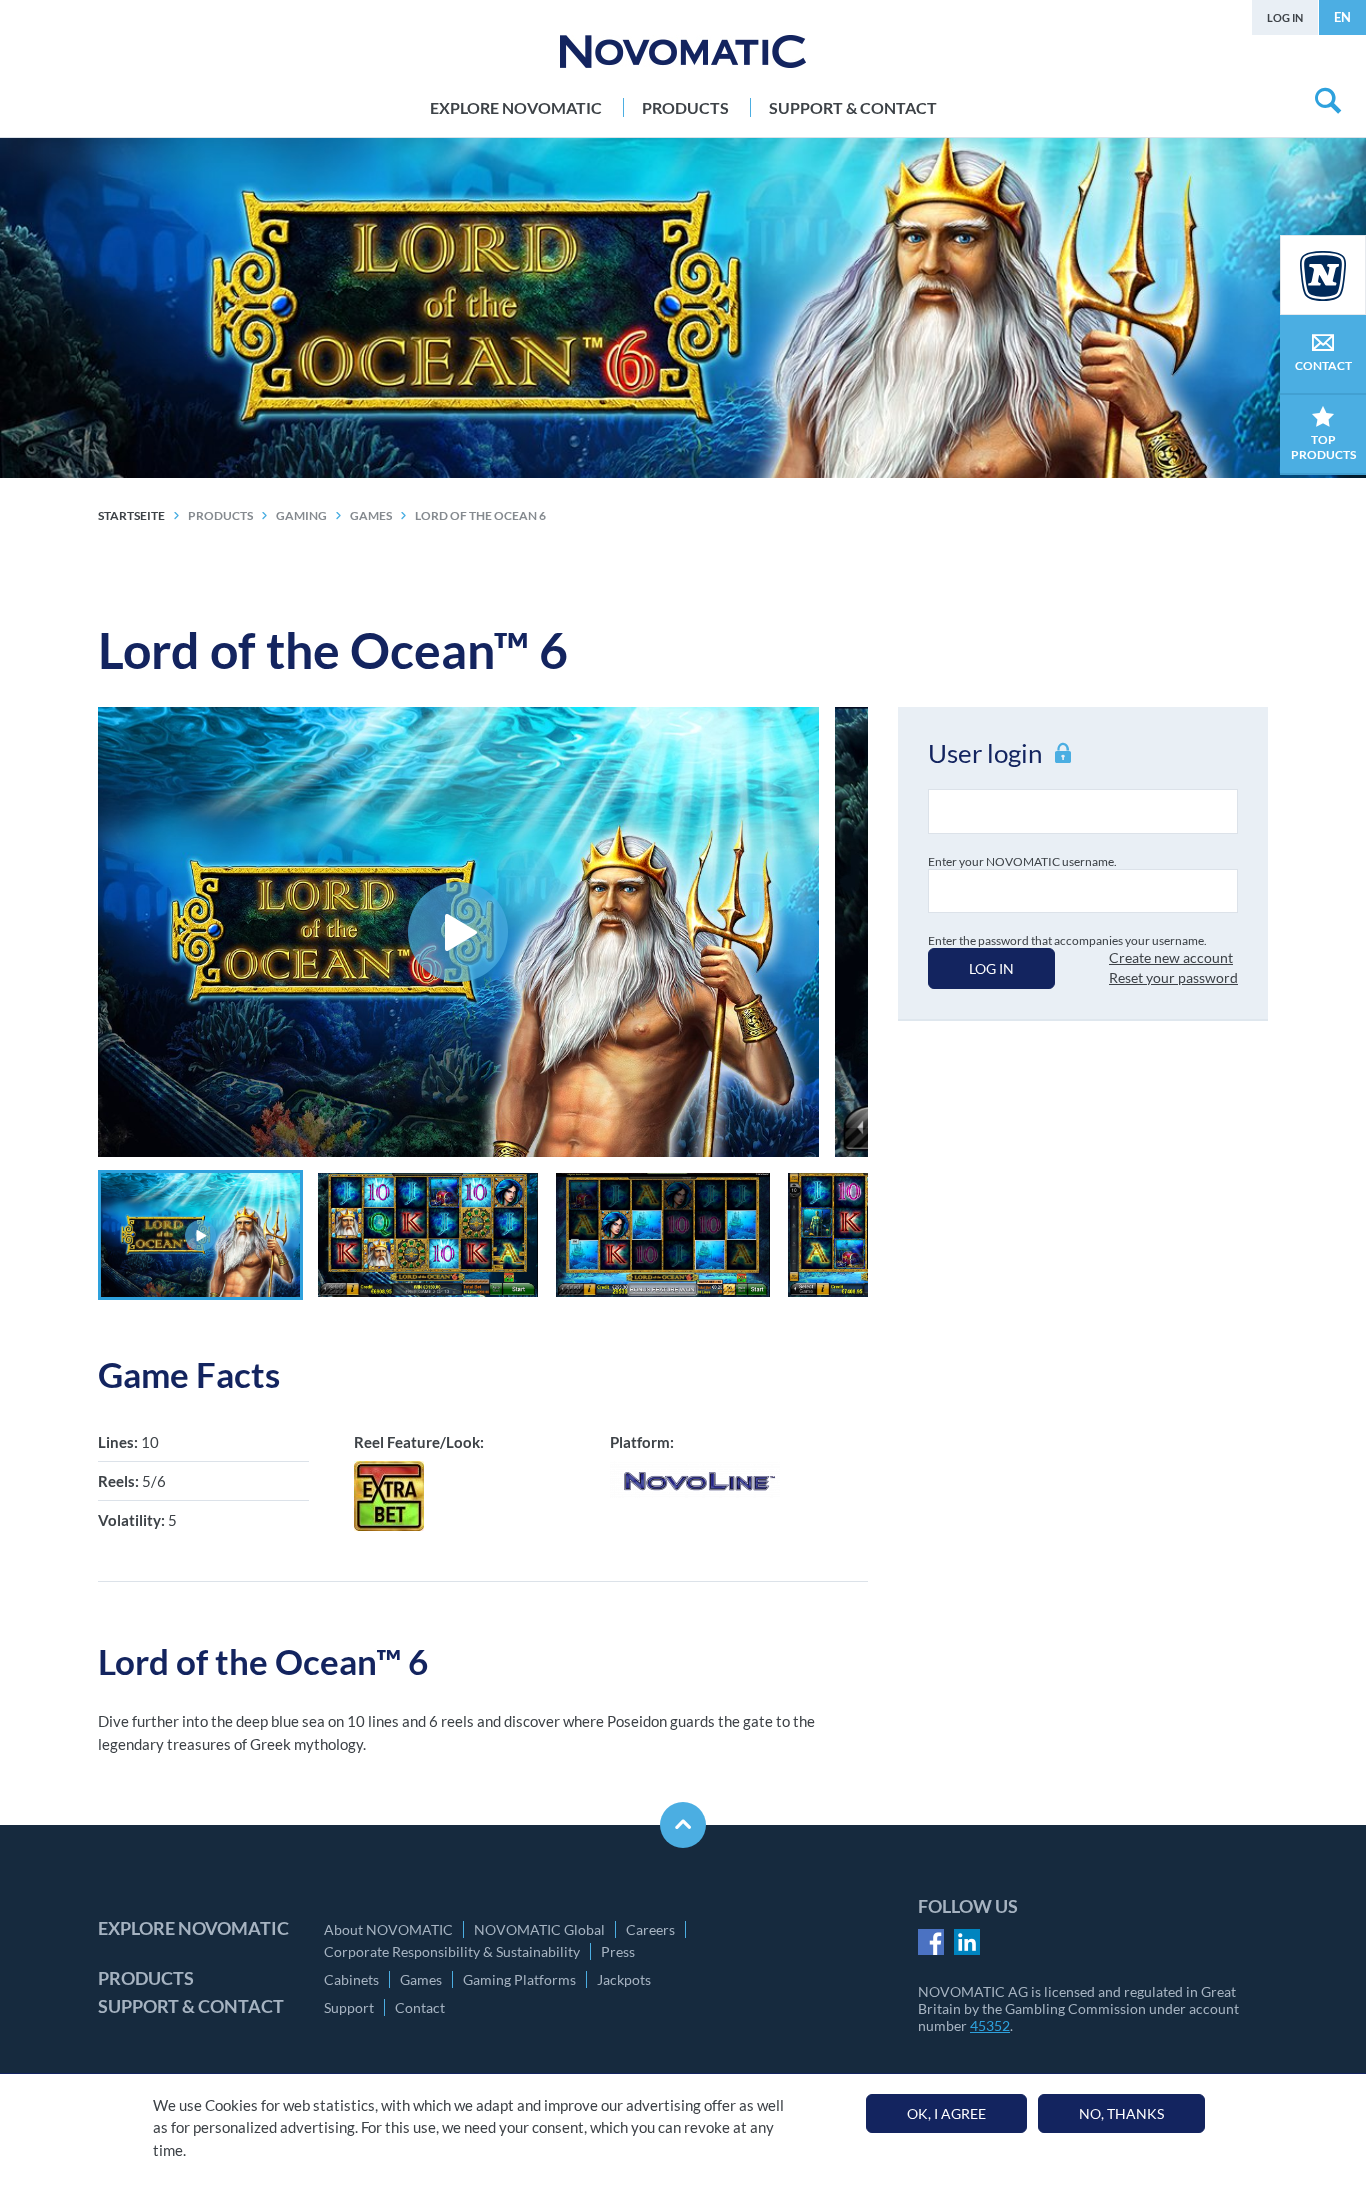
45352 (990, 2025)
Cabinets (351, 1979)
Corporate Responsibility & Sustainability (452, 1951)
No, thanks (1121, 2113)
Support (349, 2007)
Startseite (131, 515)
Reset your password (1173, 977)
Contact (420, 2007)
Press (618, 1951)
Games (421, 1979)
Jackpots (624, 1979)
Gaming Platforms (519, 1979)
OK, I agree (946, 2113)
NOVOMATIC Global (539, 1929)
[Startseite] (683, 51)
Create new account (1171, 957)
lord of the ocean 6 (480, 515)
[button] (200, 1235)
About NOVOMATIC (388, 1929)
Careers (650, 1929)
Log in (1285, 17)
